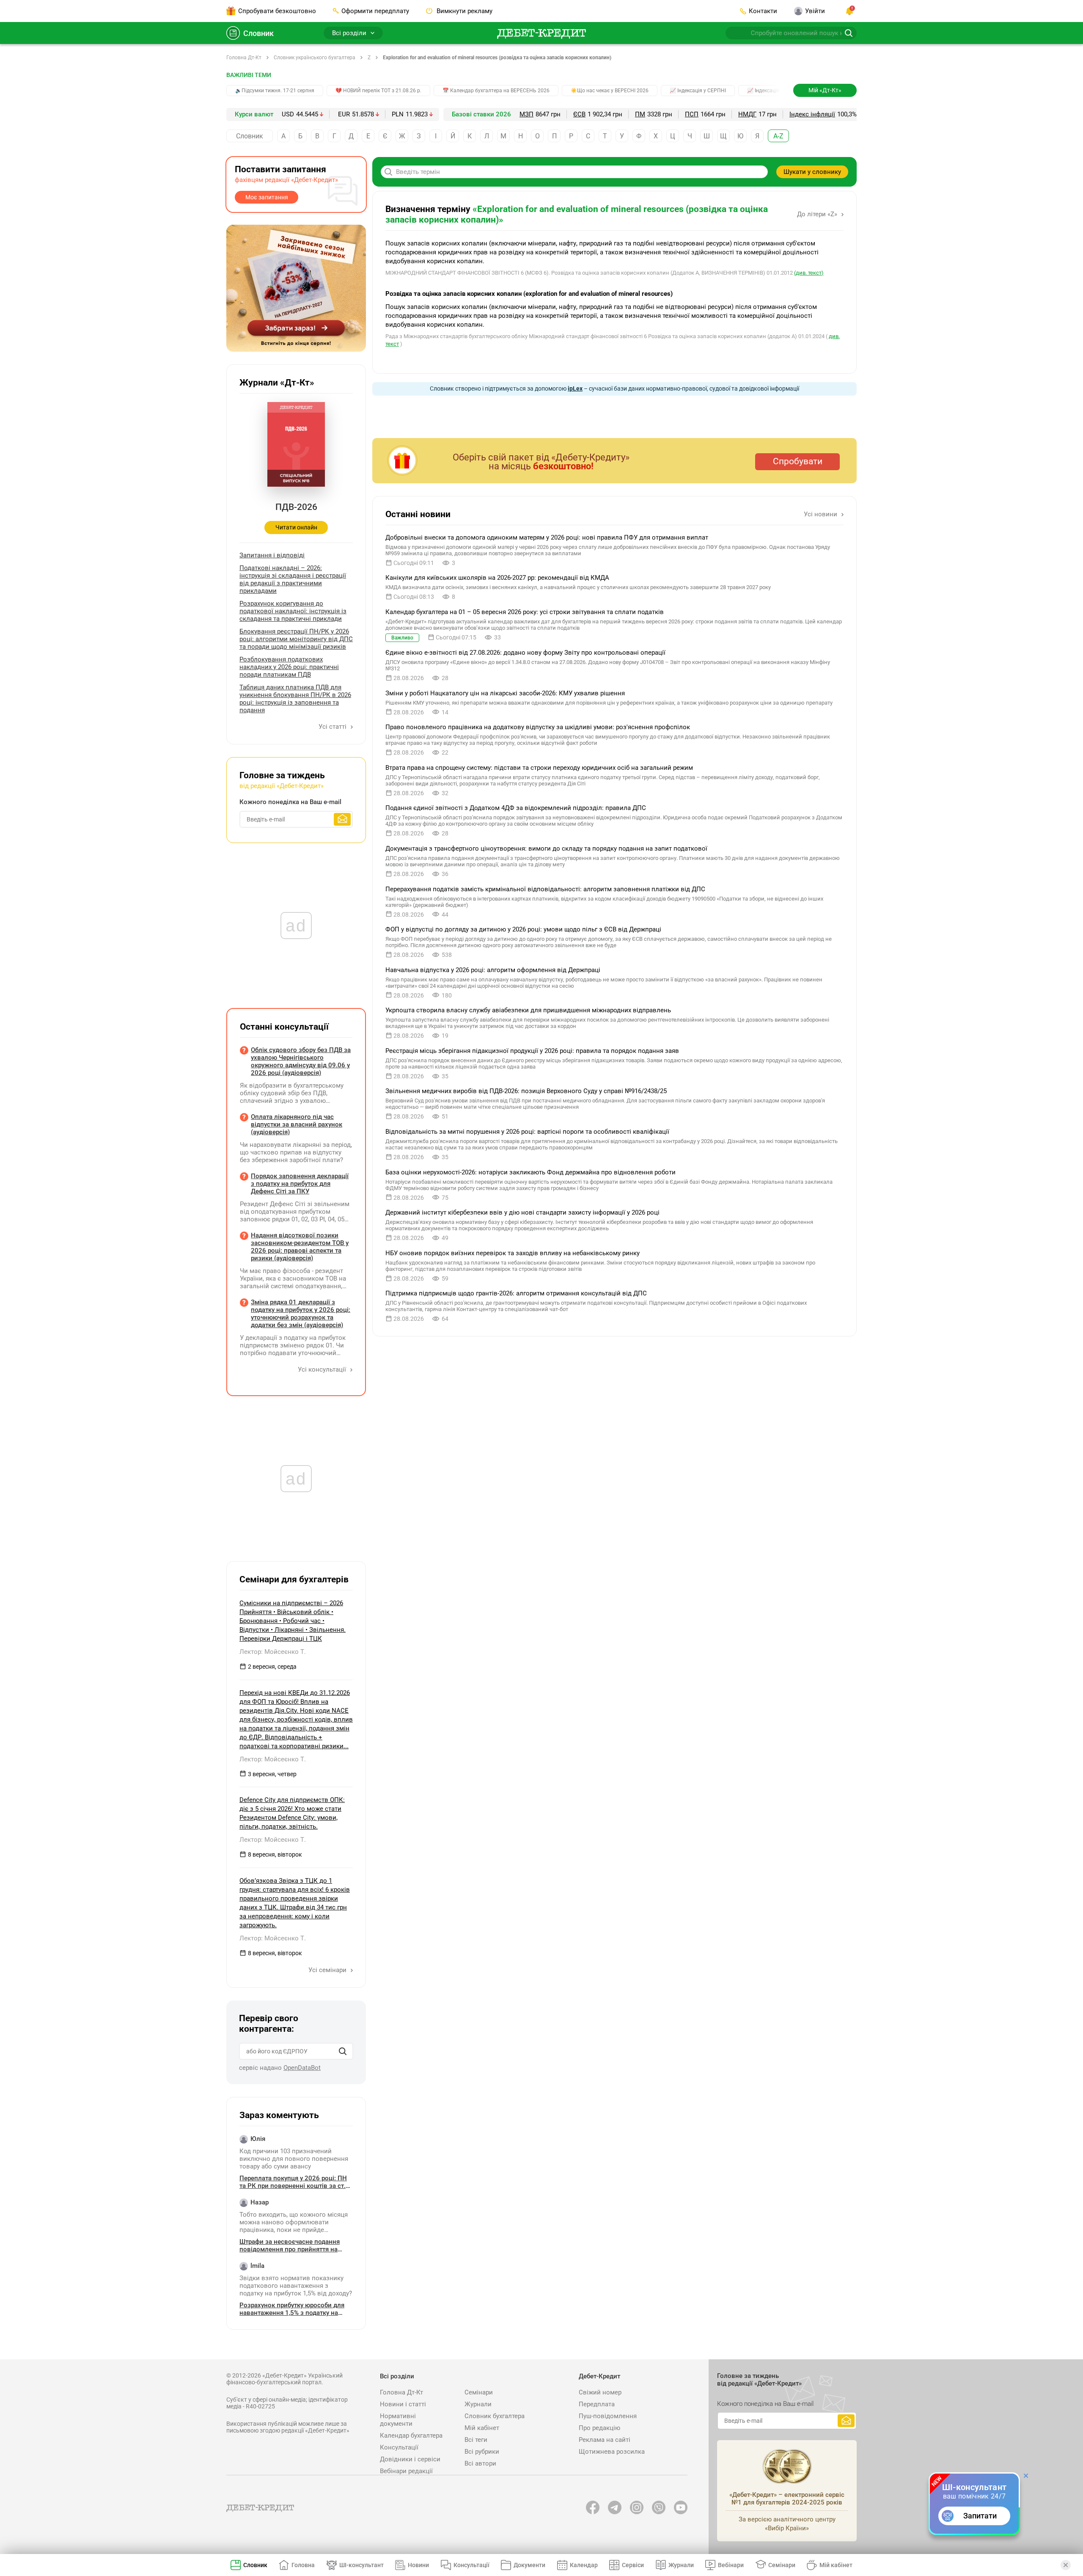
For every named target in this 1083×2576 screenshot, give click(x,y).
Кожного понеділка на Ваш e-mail (290, 802)
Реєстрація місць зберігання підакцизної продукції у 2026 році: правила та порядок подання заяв (532, 1051)
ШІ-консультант (361, 2565)
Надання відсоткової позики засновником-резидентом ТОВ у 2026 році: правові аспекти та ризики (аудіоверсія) (300, 1247)
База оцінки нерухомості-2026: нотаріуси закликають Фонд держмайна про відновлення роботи (531, 1172)
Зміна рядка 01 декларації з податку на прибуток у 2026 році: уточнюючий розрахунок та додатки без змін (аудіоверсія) (301, 1314)
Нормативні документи (398, 2420)
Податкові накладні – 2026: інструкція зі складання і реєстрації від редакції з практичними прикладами (293, 579)
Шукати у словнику (812, 172)
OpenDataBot (302, 2068)
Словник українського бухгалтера (315, 58)
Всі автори (480, 2463)
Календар (584, 2565)
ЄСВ (579, 114)
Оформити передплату (375, 11)
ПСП (692, 114)
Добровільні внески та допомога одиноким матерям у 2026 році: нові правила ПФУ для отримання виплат (547, 537)
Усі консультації (323, 1369)
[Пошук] (343, 2051)
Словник (258, 33)
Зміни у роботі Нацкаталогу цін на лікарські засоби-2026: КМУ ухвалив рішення (505, 693)
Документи (529, 2565)
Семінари (479, 2392)
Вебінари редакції (406, 2471)
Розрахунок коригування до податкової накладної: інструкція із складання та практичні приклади (293, 611)
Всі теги (476, 2440)
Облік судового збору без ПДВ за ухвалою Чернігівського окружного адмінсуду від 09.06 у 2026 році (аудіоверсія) (301, 1061)
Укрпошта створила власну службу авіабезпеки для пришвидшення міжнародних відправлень (528, 1010)
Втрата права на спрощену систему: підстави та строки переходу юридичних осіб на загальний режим (539, 768)
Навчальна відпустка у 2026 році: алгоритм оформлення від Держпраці (493, 970)
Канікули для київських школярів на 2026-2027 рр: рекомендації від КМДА (497, 578)
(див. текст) (809, 273)
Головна (303, 2565)
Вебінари (731, 2565)
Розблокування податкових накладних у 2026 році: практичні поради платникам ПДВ (289, 667)
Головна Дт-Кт (244, 58)
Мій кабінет (482, 2428)
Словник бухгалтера (495, 2416)
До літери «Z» (818, 214)
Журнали (478, 2404)
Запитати (980, 2516)
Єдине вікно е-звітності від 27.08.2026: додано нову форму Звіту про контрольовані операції (525, 653)
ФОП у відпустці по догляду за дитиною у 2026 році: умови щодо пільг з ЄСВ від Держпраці (523, 929)
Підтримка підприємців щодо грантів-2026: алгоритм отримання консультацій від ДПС (516, 1293)
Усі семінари (328, 1970)
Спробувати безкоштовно (277, 11)
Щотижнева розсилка (612, 2452)
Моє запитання (267, 197)
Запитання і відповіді (272, 555)
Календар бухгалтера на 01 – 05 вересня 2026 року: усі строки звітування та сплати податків (525, 612)
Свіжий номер (600, 2392)
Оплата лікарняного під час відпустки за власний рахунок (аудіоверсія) (297, 1124)
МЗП (526, 114)
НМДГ (747, 114)
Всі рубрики (482, 2452)
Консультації (399, 2447)
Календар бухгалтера (411, 2435)
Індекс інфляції (812, 114)
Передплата (597, 2404)
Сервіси (633, 2565)
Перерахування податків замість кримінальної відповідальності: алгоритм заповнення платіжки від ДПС (545, 889)
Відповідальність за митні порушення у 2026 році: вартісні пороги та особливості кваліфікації (527, 1132)
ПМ (640, 114)
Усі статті (333, 727)
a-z (778, 136)
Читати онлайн (296, 527)
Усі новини (821, 514)
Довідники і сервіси (410, 2459)
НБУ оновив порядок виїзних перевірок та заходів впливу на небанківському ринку (513, 1253)
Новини (418, 2565)
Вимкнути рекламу (464, 11)
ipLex (575, 388)
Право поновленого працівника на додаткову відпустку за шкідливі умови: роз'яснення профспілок (538, 727)
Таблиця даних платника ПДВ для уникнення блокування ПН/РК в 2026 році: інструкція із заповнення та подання (295, 699)
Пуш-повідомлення (608, 2416)
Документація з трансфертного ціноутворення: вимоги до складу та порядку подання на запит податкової (546, 849)
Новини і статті (403, 2404)
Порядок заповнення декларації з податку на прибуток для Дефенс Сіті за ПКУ (300, 1184)
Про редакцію (599, 2428)
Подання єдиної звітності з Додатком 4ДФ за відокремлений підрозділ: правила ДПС (516, 808)
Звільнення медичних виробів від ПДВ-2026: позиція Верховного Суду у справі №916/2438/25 (526, 1091)
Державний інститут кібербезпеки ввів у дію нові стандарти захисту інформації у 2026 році (522, 1212)
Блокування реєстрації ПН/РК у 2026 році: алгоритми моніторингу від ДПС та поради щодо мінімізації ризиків (296, 639)
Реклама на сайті (605, 2440)
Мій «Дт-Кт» (825, 90)
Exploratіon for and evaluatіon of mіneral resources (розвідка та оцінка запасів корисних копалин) (497, 58)
